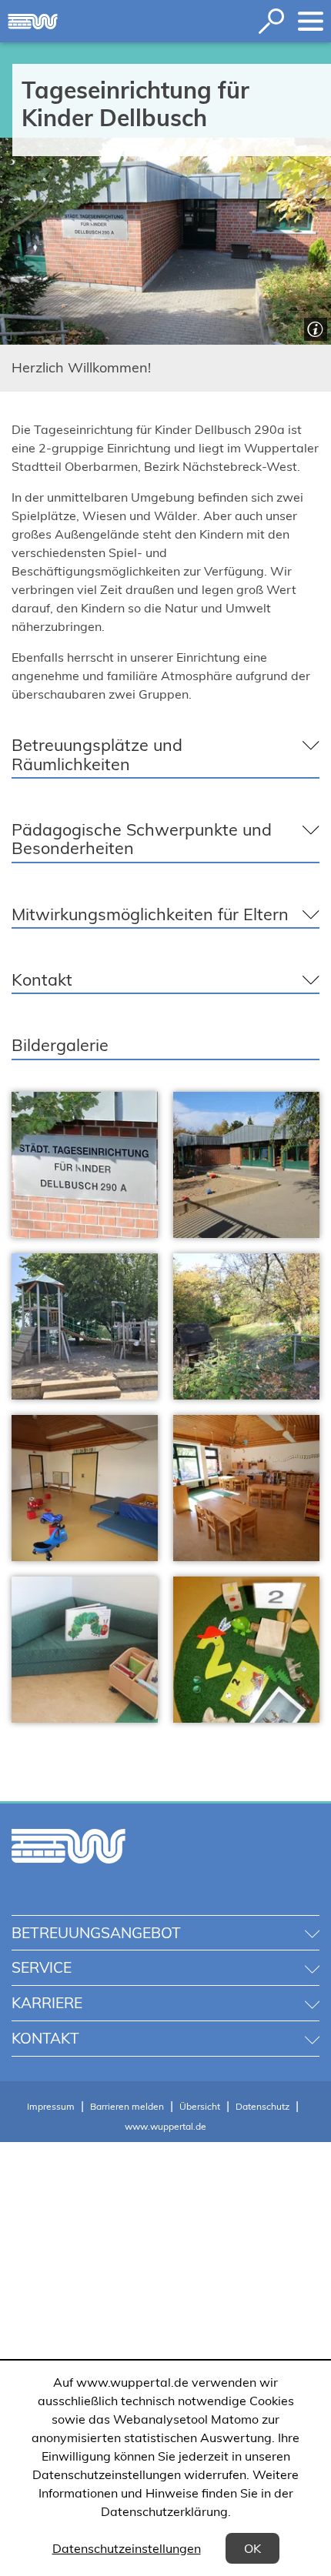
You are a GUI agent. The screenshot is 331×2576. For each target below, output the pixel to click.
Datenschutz (262, 2106)
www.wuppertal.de (165, 2126)
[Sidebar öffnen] (311, 21)
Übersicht (200, 2106)
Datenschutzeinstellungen (127, 2548)
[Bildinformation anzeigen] (314, 327)
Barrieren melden (127, 2106)
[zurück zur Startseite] (33, 22)
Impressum (51, 2106)
